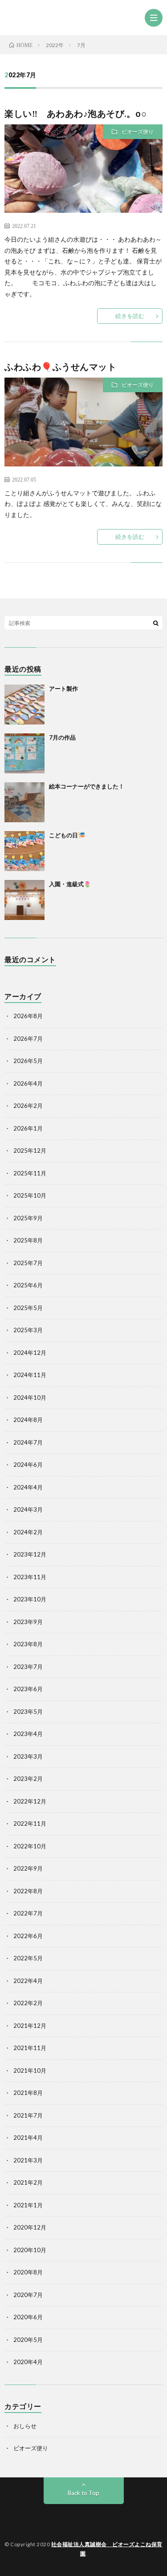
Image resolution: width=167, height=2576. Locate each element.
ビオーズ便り (138, 132)
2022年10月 (30, 1846)
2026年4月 (28, 1083)
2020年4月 (28, 2362)
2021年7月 (28, 2115)
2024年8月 (28, 1420)
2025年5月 (28, 1308)
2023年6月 (28, 1689)
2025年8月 (28, 1240)
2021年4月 (28, 2138)
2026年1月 (28, 1128)
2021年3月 (28, 2160)
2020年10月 (30, 2250)
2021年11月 (30, 2048)
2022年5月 (28, 1958)
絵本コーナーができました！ (87, 786)
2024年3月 (28, 1509)
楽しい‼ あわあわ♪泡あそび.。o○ (75, 113)
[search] (156, 623)
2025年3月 (28, 1330)
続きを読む (130, 316)
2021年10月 (30, 2070)
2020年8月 (28, 2272)
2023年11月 (30, 1577)
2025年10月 (30, 1195)
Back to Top (83, 2493)
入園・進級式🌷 (70, 884)
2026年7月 (28, 1039)
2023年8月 (28, 1644)
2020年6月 (28, 2317)
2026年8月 (28, 1016)
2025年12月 (30, 1151)
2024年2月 (28, 1532)
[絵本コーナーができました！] (24, 802)
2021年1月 (28, 2205)
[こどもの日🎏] (24, 851)
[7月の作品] (24, 753)
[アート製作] (24, 705)
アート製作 (63, 689)
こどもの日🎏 (67, 835)
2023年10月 (30, 1599)
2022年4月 (28, 1981)
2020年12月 (30, 2227)
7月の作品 (62, 737)
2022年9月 (28, 1868)
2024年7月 (28, 1442)
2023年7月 (28, 1667)
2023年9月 (28, 1622)
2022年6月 (28, 1936)
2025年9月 (28, 1218)
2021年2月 (28, 2182)
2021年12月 (30, 2026)
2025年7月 (28, 1263)
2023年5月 (28, 1712)
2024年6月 (28, 1465)
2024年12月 (30, 1353)
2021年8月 (28, 2093)
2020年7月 (28, 2295)
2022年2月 (28, 2003)
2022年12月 (30, 1801)
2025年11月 (30, 1173)
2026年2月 (28, 1106)
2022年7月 (28, 1913)
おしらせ (25, 2426)
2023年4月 (28, 1734)
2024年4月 (28, 1487)
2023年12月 (30, 1554)
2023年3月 (28, 1756)
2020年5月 (28, 2340)
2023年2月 (28, 1779)
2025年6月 (28, 1285)
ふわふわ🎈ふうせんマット (60, 366)
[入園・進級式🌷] (24, 900)
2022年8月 (28, 1891)
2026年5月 (28, 1061)
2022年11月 (30, 1824)
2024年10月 (30, 1397)
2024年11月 (30, 1375)
